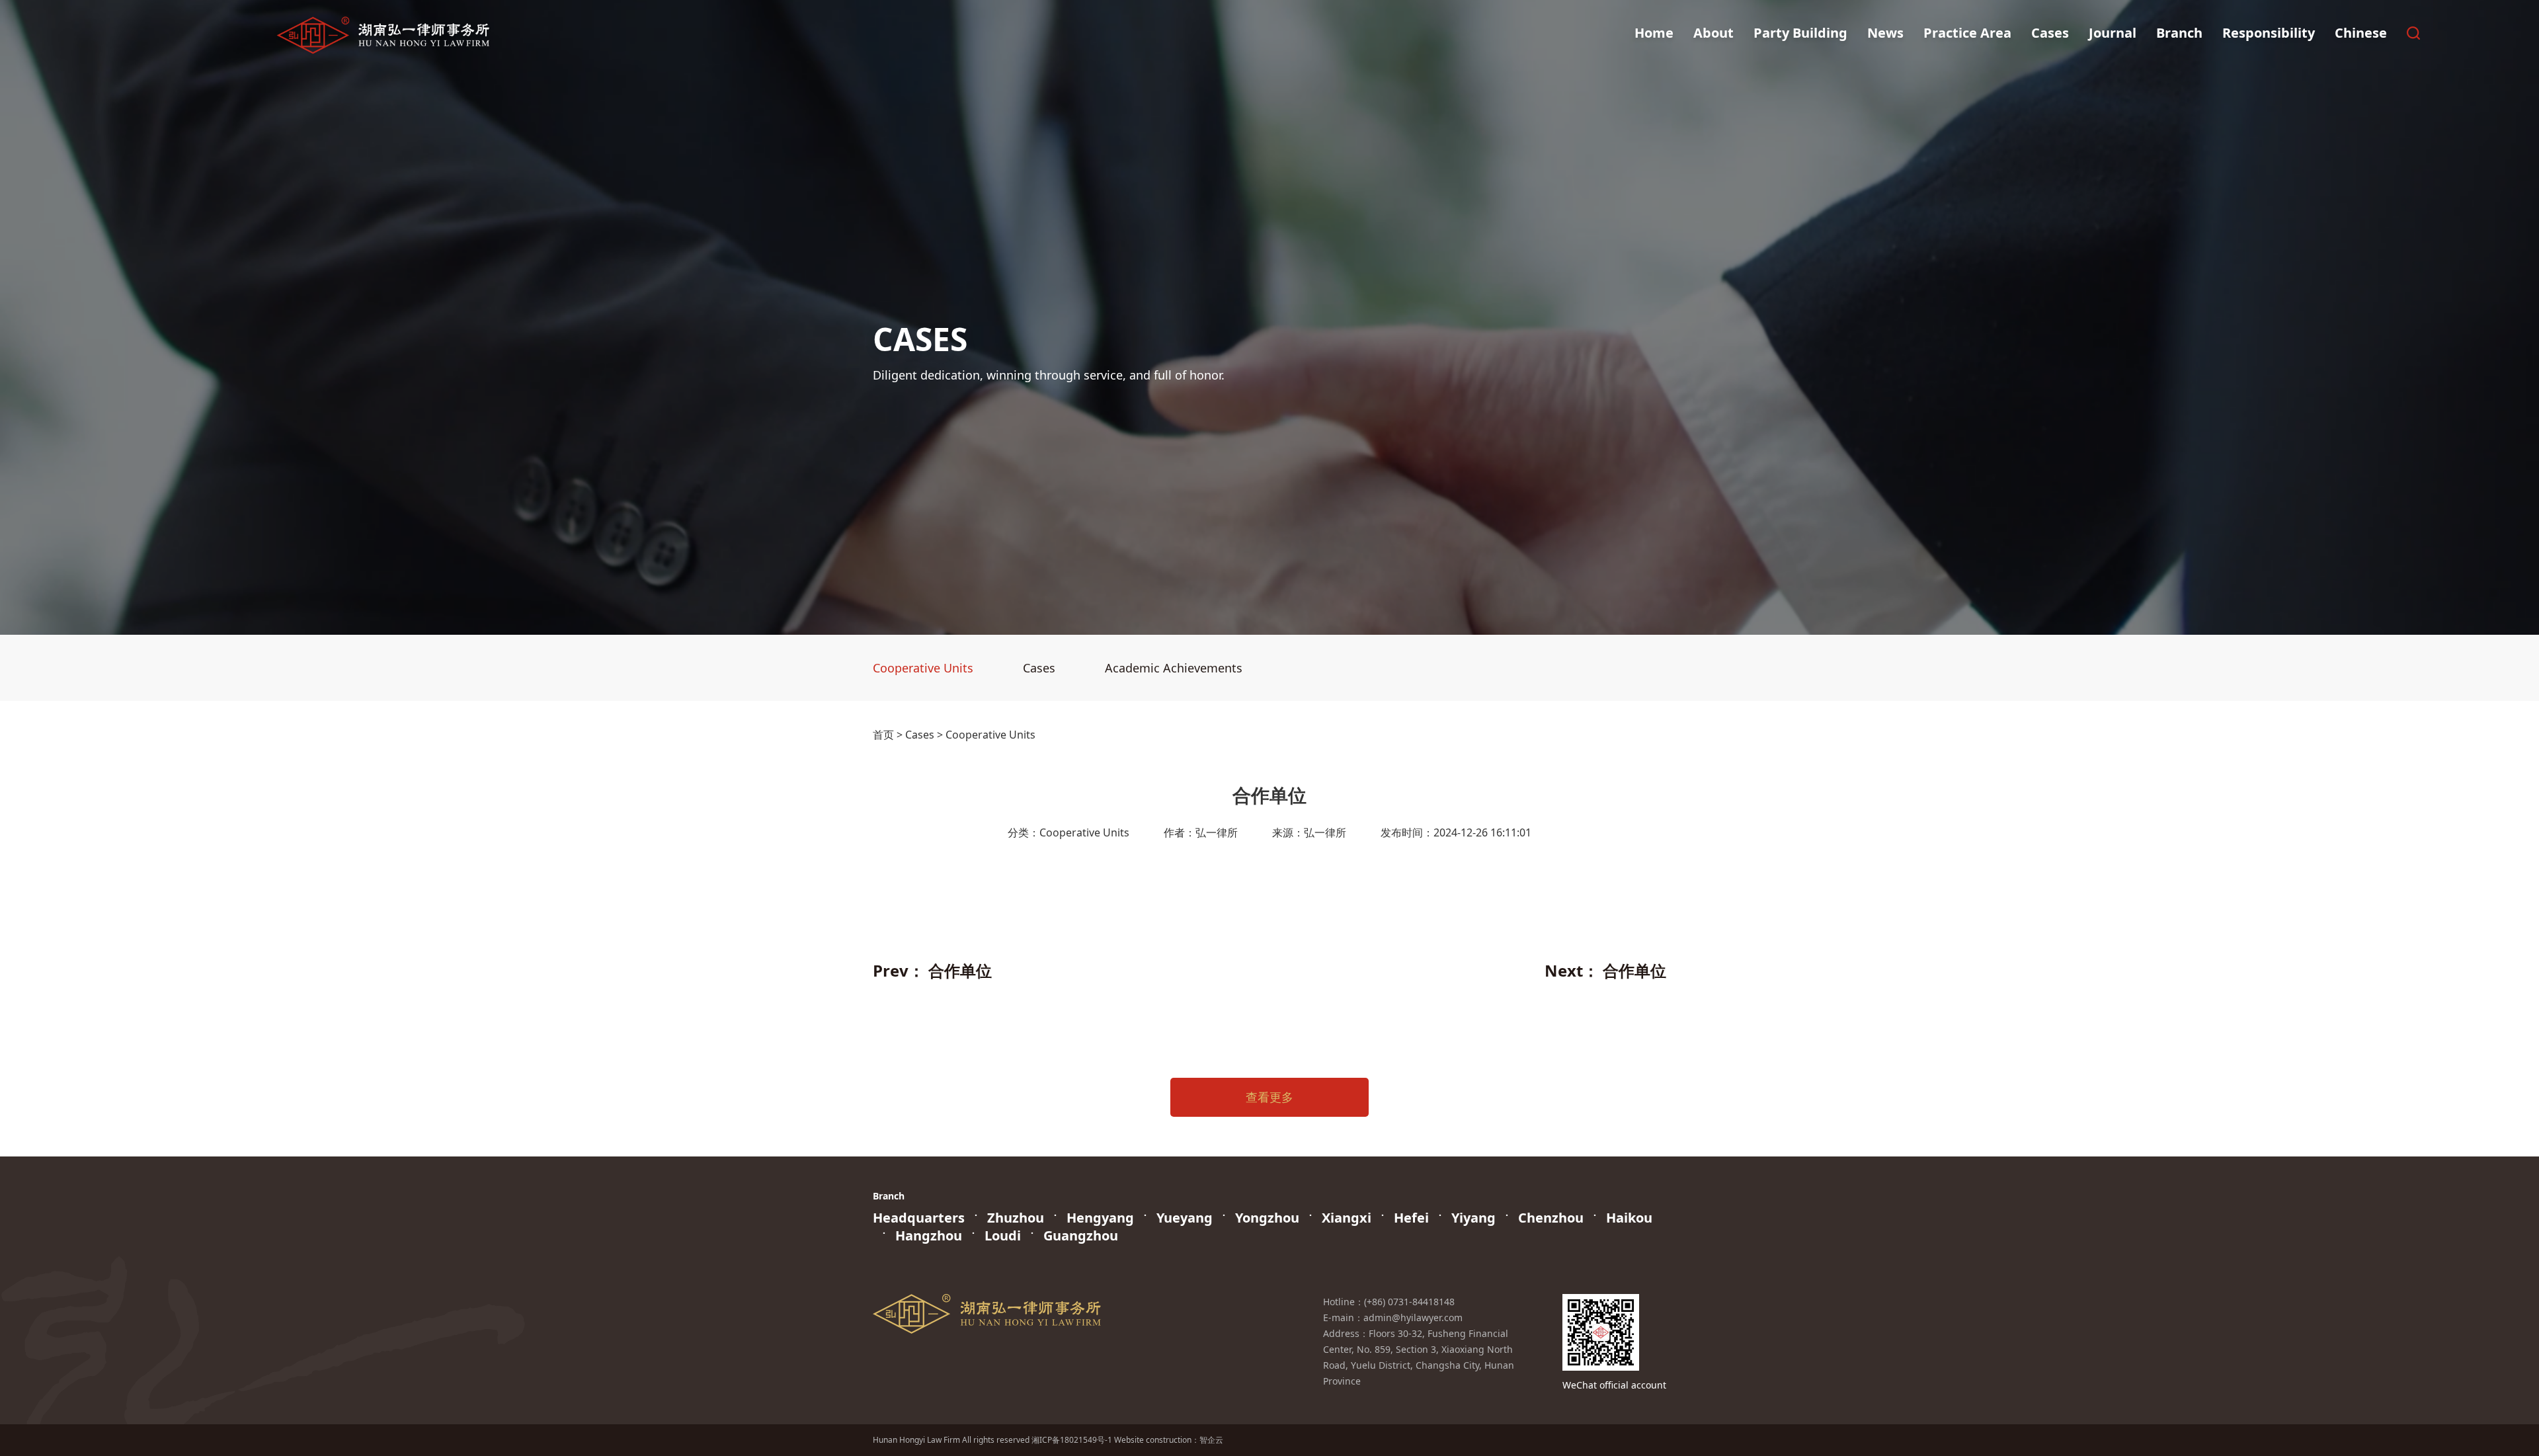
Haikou (1629, 1218)
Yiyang (1473, 1218)
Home (1654, 33)
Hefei (1411, 1218)
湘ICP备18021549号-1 (1072, 1440)
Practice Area (1967, 33)
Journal (2113, 33)
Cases (2050, 33)
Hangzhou (929, 1235)
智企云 (1211, 1440)
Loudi (1003, 1235)
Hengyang (1100, 1218)
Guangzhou (1081, 1235)
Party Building (1800, 33)
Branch (2179, 33)
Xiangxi (1347, 1218)
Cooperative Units (923, 668)
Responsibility (2269, 33)
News (1885, 33)
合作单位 (960, 970)
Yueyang (1185, 1218)
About (1713, 33)
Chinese (2361, 33)
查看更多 (1269, 1097)
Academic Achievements (1174, 668)
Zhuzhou (1016, 1218)
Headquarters (919, 1218)
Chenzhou (1551, 1218)
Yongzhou (1267, 1218)
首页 (883, 735)
